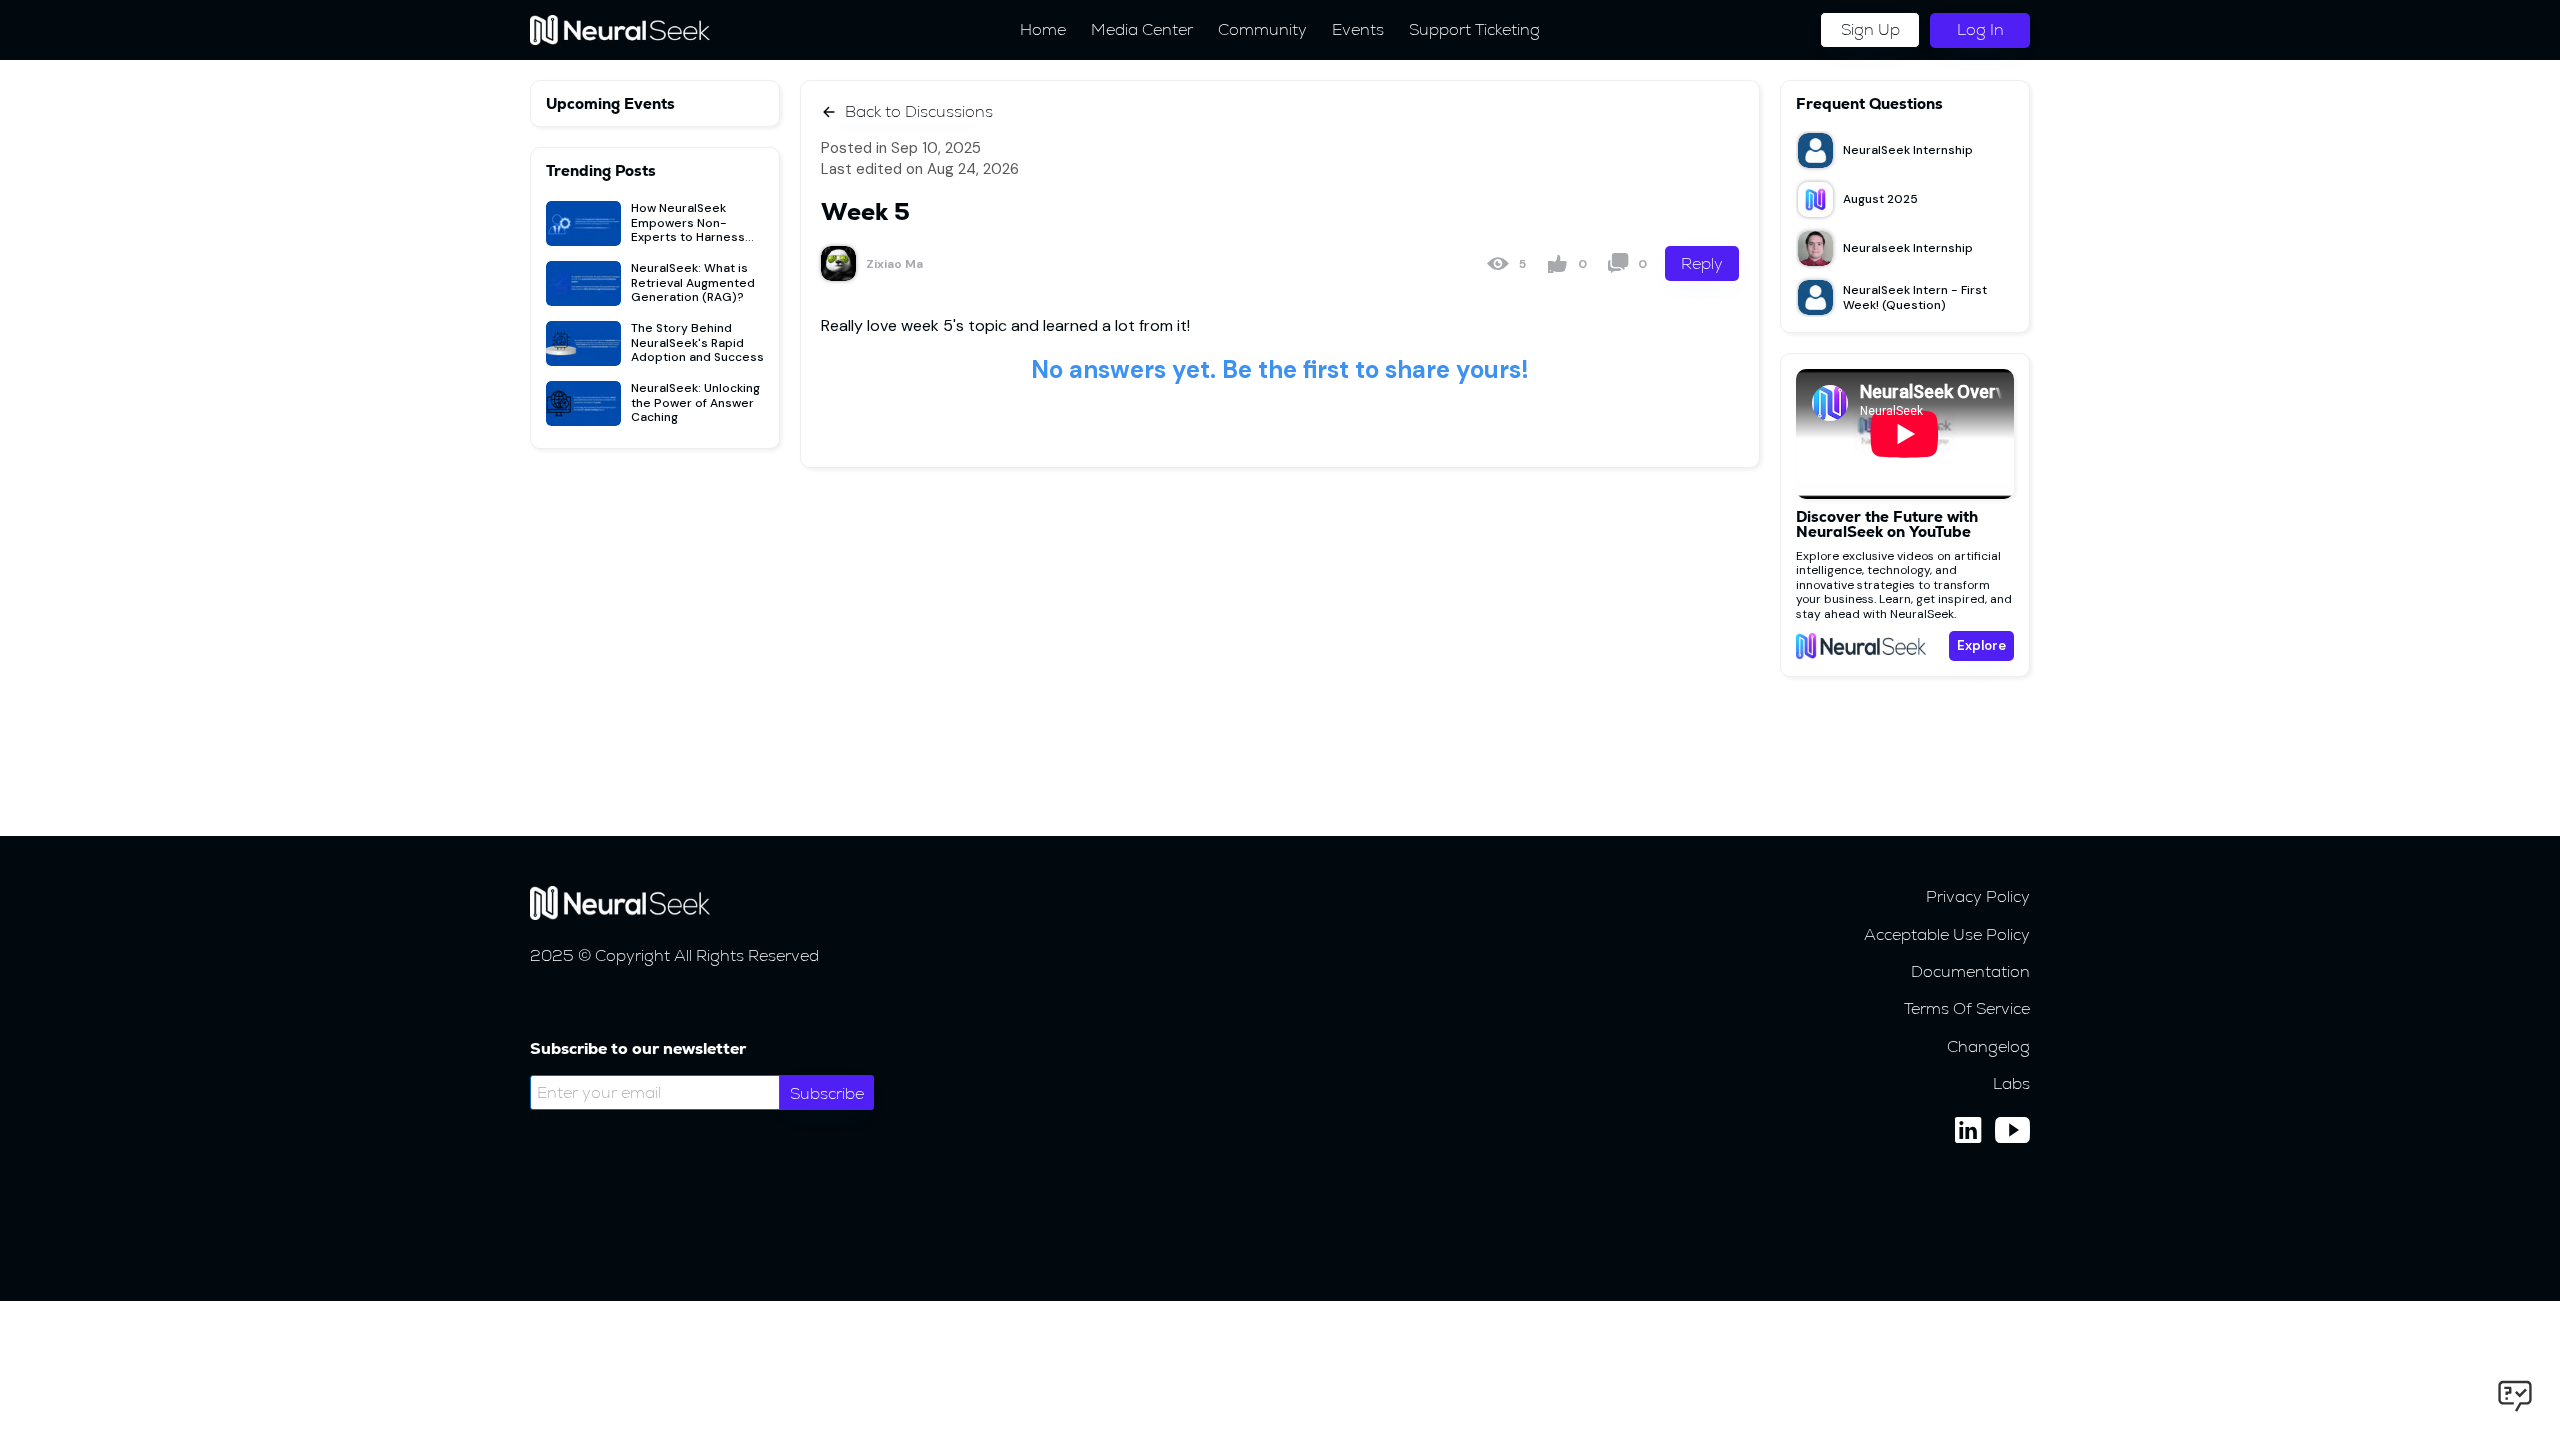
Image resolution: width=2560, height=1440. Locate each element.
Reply (1702, 263)
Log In (1980, 29)
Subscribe (827, 1093)
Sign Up (1870, 29)
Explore (1981, 645)
